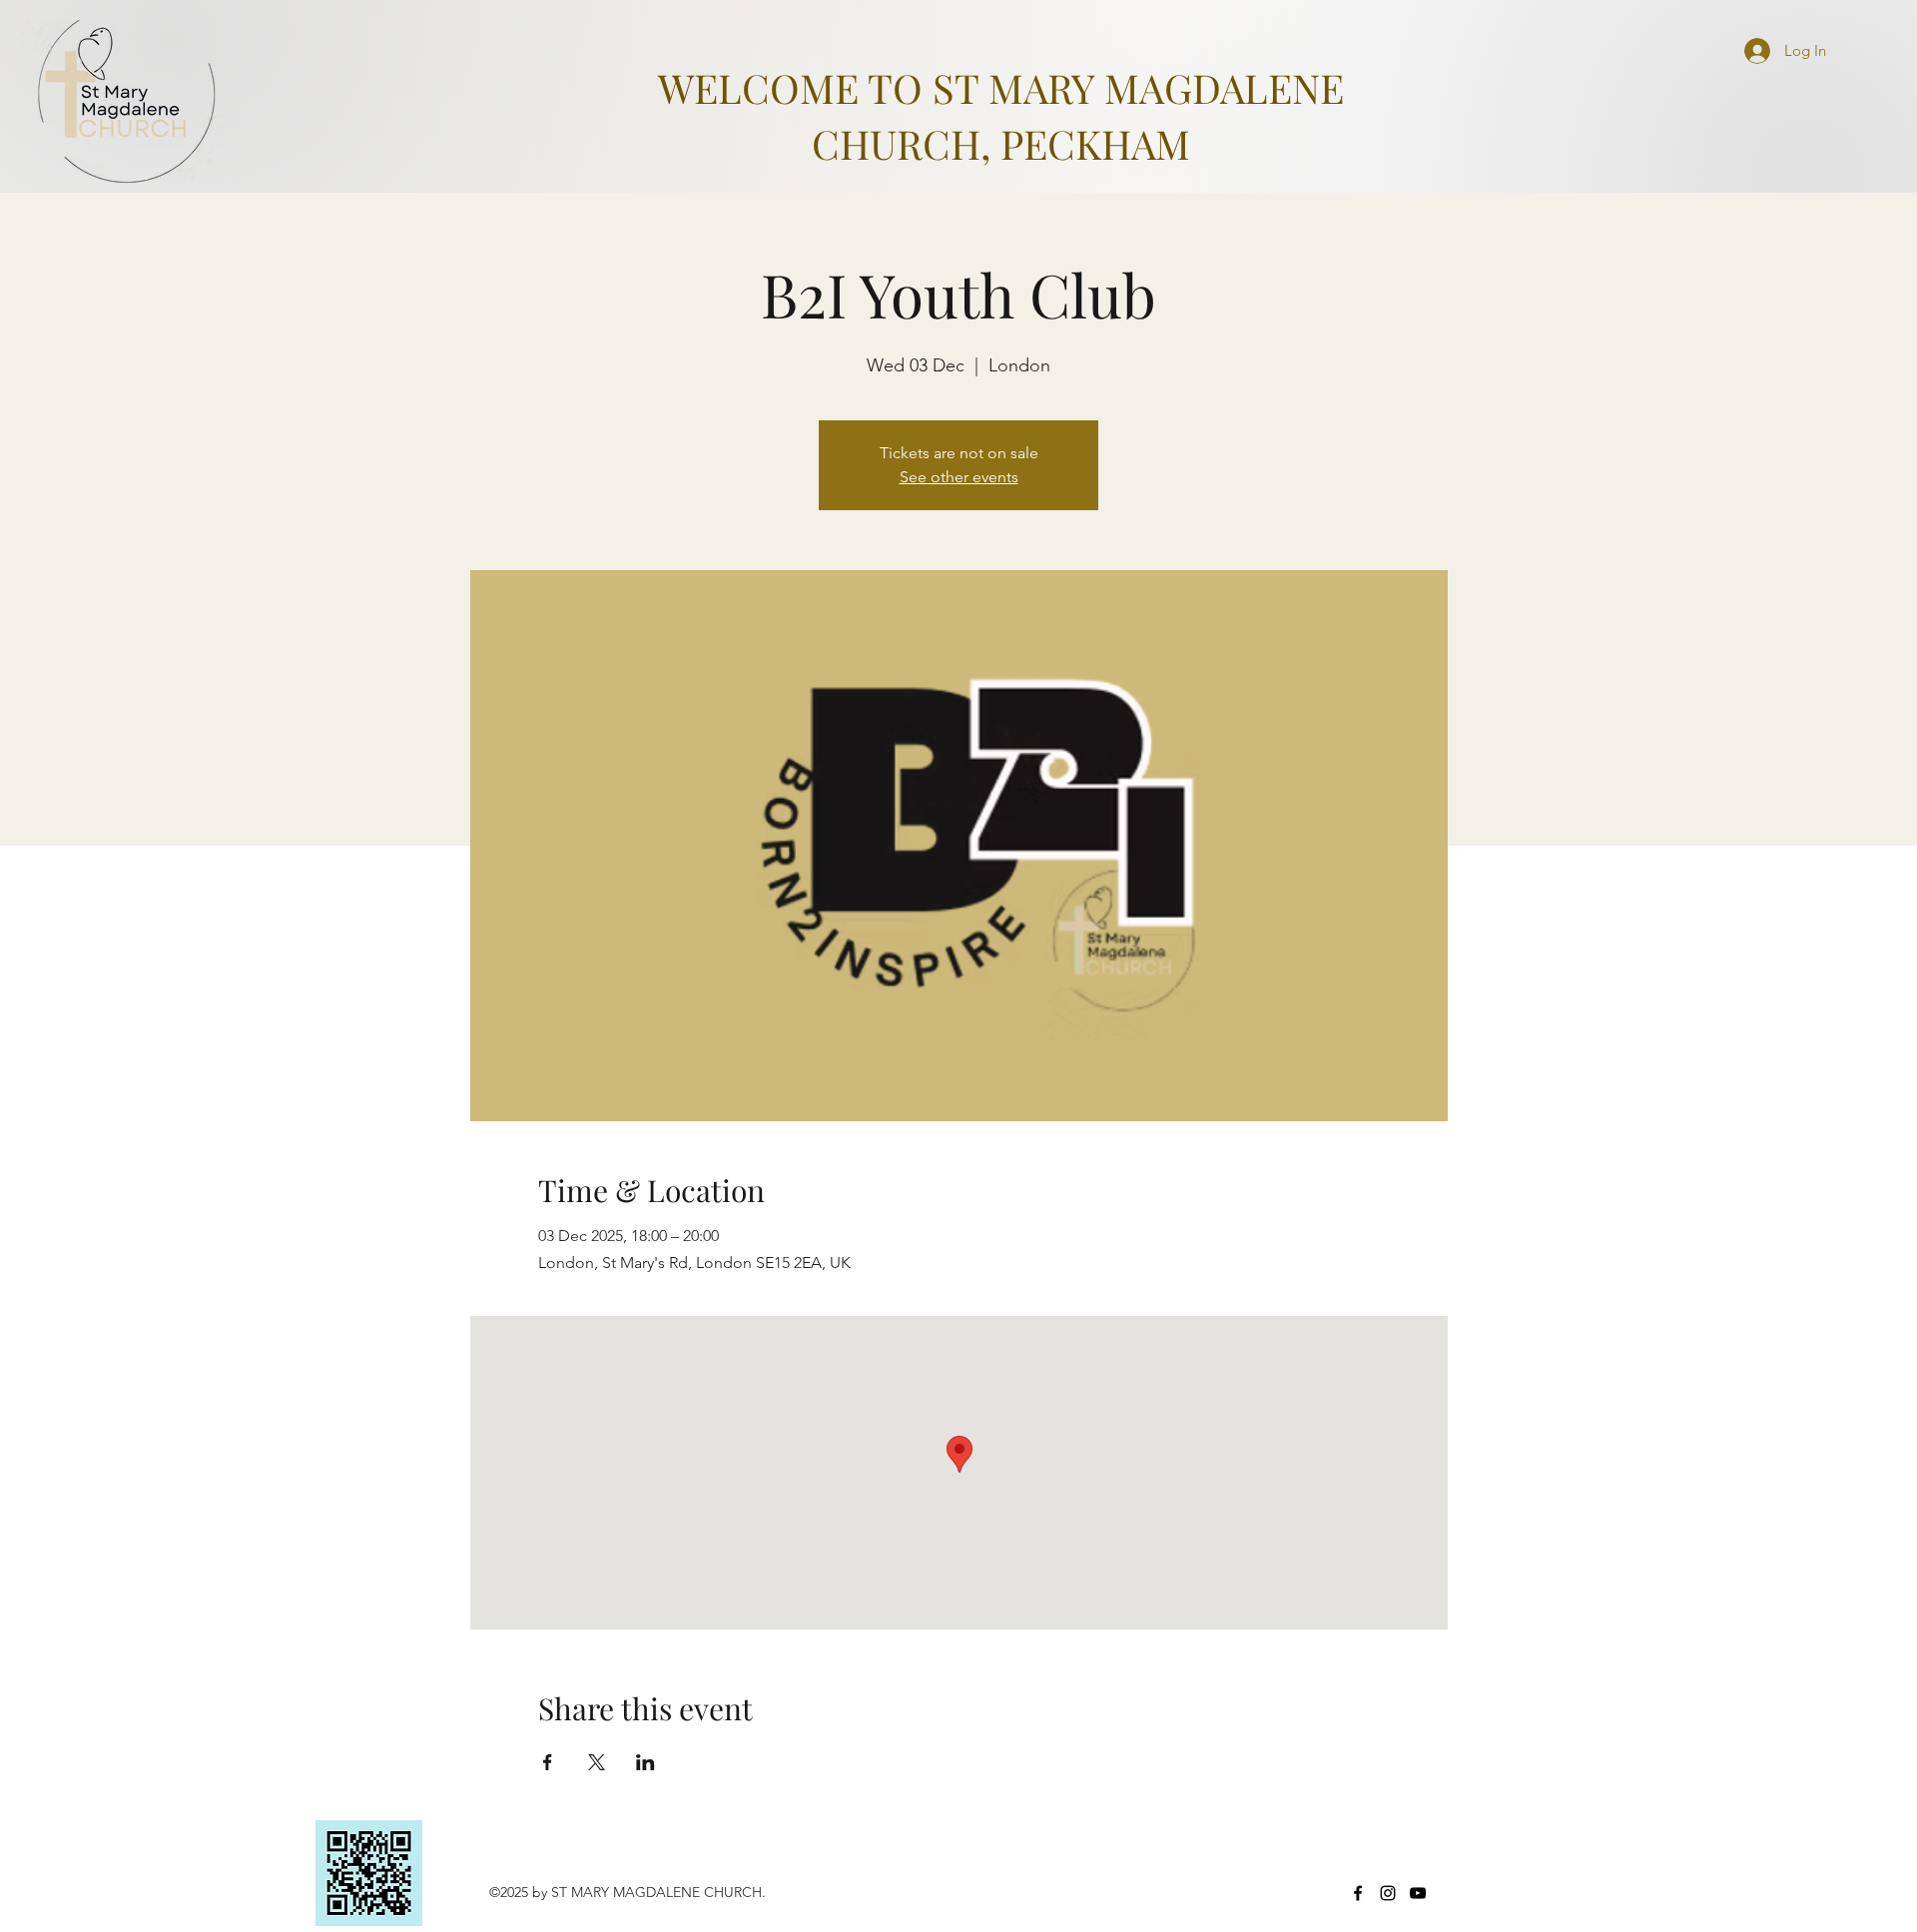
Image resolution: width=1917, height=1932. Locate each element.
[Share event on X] (597, 1762)
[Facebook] (1358, 1893)
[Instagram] (1388, 1893)
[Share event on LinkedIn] (645, 1762)
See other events (959, 477)
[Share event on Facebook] (548, 1762)
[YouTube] (1418, 1893)
